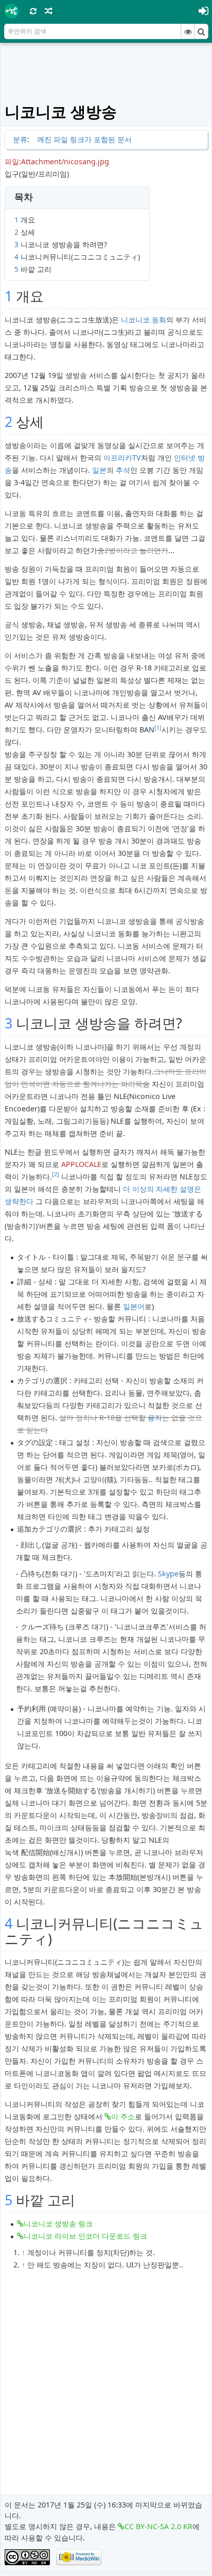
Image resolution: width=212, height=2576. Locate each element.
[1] (158, 728)
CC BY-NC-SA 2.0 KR (158, 2526)
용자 (155, 1418)
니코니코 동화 (144, 320)
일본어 (134, 1306)
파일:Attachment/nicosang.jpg (57, 161)
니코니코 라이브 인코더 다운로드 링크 (85, 2236)
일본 (99, 470)
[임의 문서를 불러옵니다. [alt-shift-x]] (49, 11)
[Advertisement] (108, 73)
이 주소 (123, 2116)
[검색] (201, 31)
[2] (56, 1174)
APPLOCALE (81, 1164)
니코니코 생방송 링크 (58, 2223)
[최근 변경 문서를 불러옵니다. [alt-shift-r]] (33, 11)
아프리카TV (122, 458)
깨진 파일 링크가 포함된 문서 (84, 139)
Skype (168, 1574)
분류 (20, 139)
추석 (123, 470)
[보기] (188, 31)
